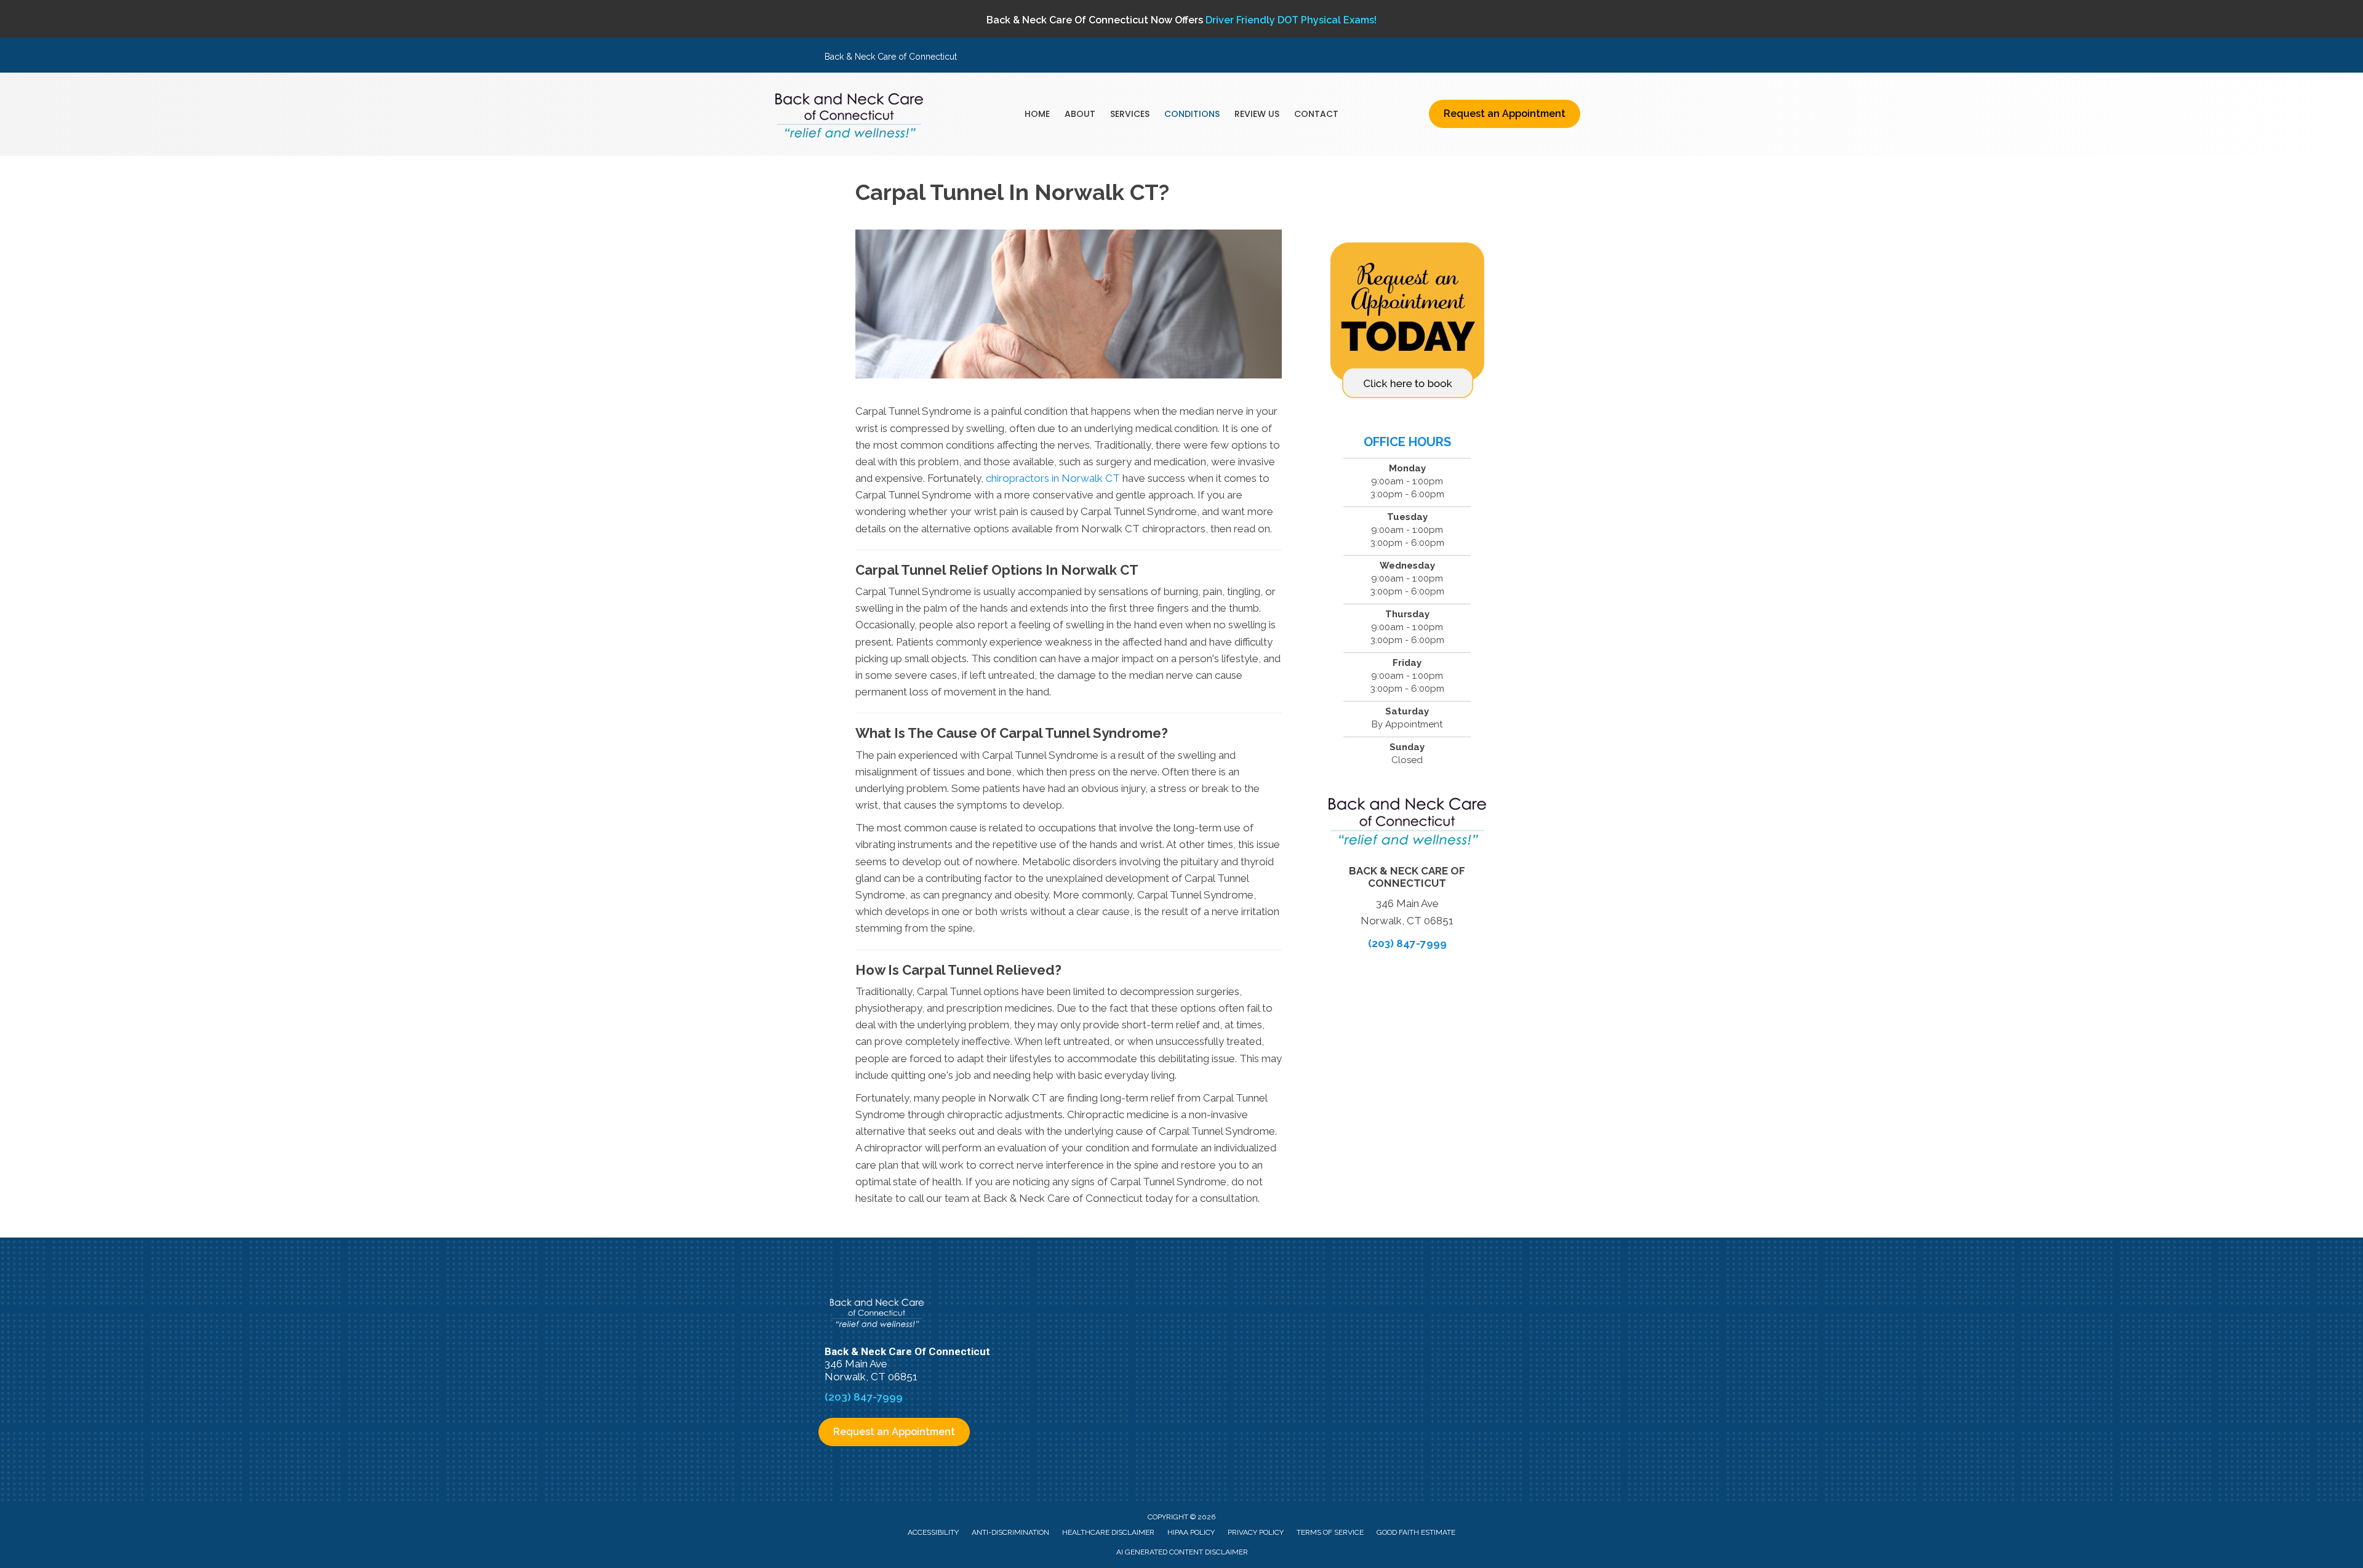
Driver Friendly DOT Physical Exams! (1291, 20)
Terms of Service (1330, 1532)
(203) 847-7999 (1407, 943)
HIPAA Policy (1191, 1532)
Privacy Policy (1256, 1532)
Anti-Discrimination (1010, 1532)
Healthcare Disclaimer (1108, 1532)
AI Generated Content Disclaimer (1182, 1552)
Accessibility (933, 1532)
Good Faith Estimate (1416, 1532)
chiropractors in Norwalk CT (1053, 478)
